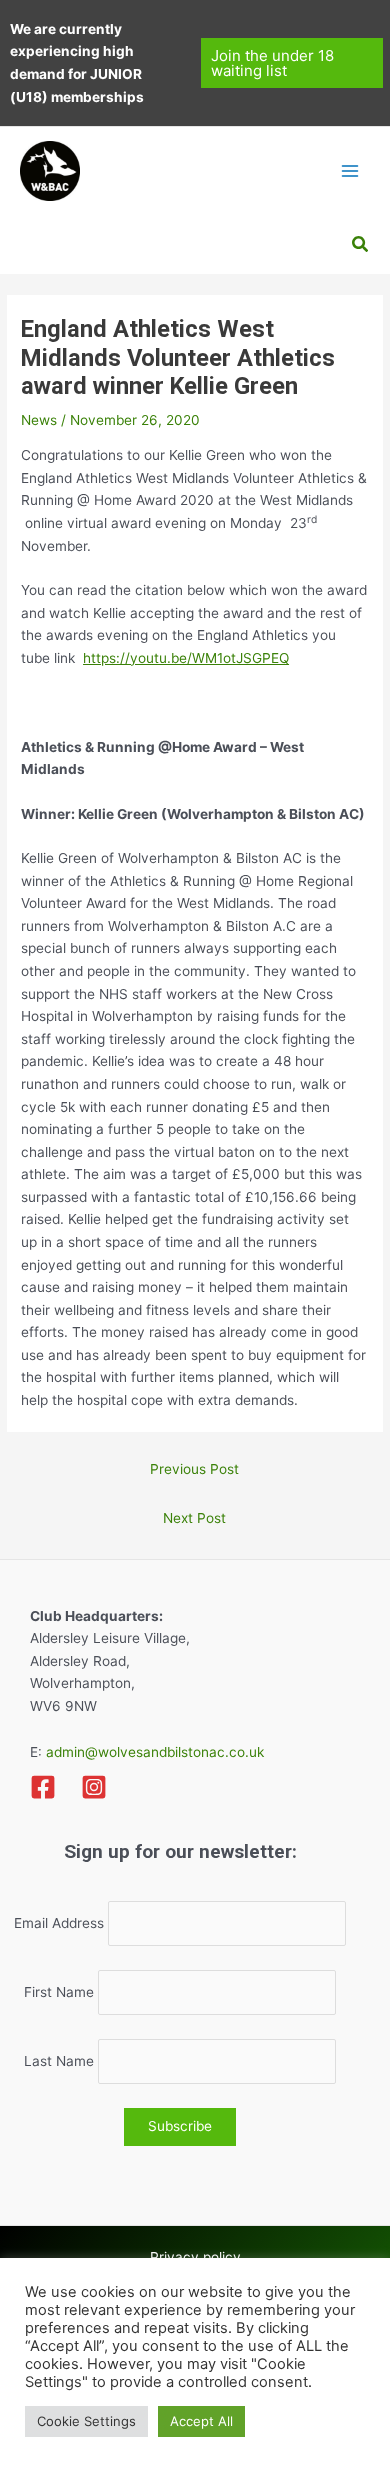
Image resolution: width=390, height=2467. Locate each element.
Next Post (194, 1518)
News (39, 420)
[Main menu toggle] (350, 170)
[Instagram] (94, 1787)
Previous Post (194, 1469)
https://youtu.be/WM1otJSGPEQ (186, 658)
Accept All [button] (201, 2421)
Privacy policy (195, 2257)
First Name (59, 1993)
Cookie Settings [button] (86, 2421)
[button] (292, 63)
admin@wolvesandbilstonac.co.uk (153, 1752)
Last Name (59, 2062)
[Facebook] (43, 1787)
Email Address (59, 1924)
